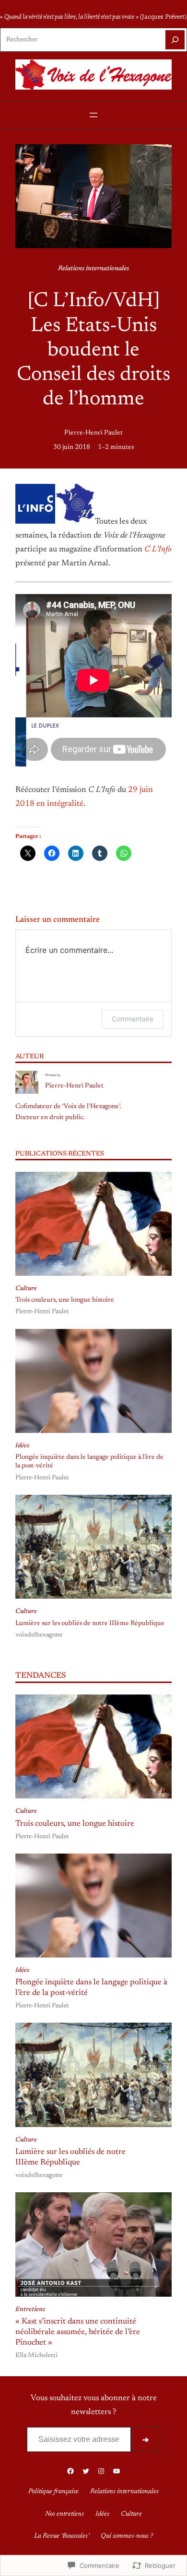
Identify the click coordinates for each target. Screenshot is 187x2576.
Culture (26, 1289)
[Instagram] (101, 2471)
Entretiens (30, 2310)
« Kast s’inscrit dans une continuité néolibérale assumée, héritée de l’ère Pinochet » (78, 2332)
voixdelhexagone (39, 1635)
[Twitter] (86, 2471)
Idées (22, 1446)
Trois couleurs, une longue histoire (65, 1300)
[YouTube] (117, 2471)
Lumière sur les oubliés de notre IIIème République (90, 1624)
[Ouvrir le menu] (93, 115)
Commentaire (133, 1019)
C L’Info (158, 550)
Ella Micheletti (36, 2356)
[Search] (175, 40)
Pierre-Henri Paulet (93, 433)
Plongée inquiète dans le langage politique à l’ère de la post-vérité (89, 1462)
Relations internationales (93, 269)
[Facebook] (70, 2471)
